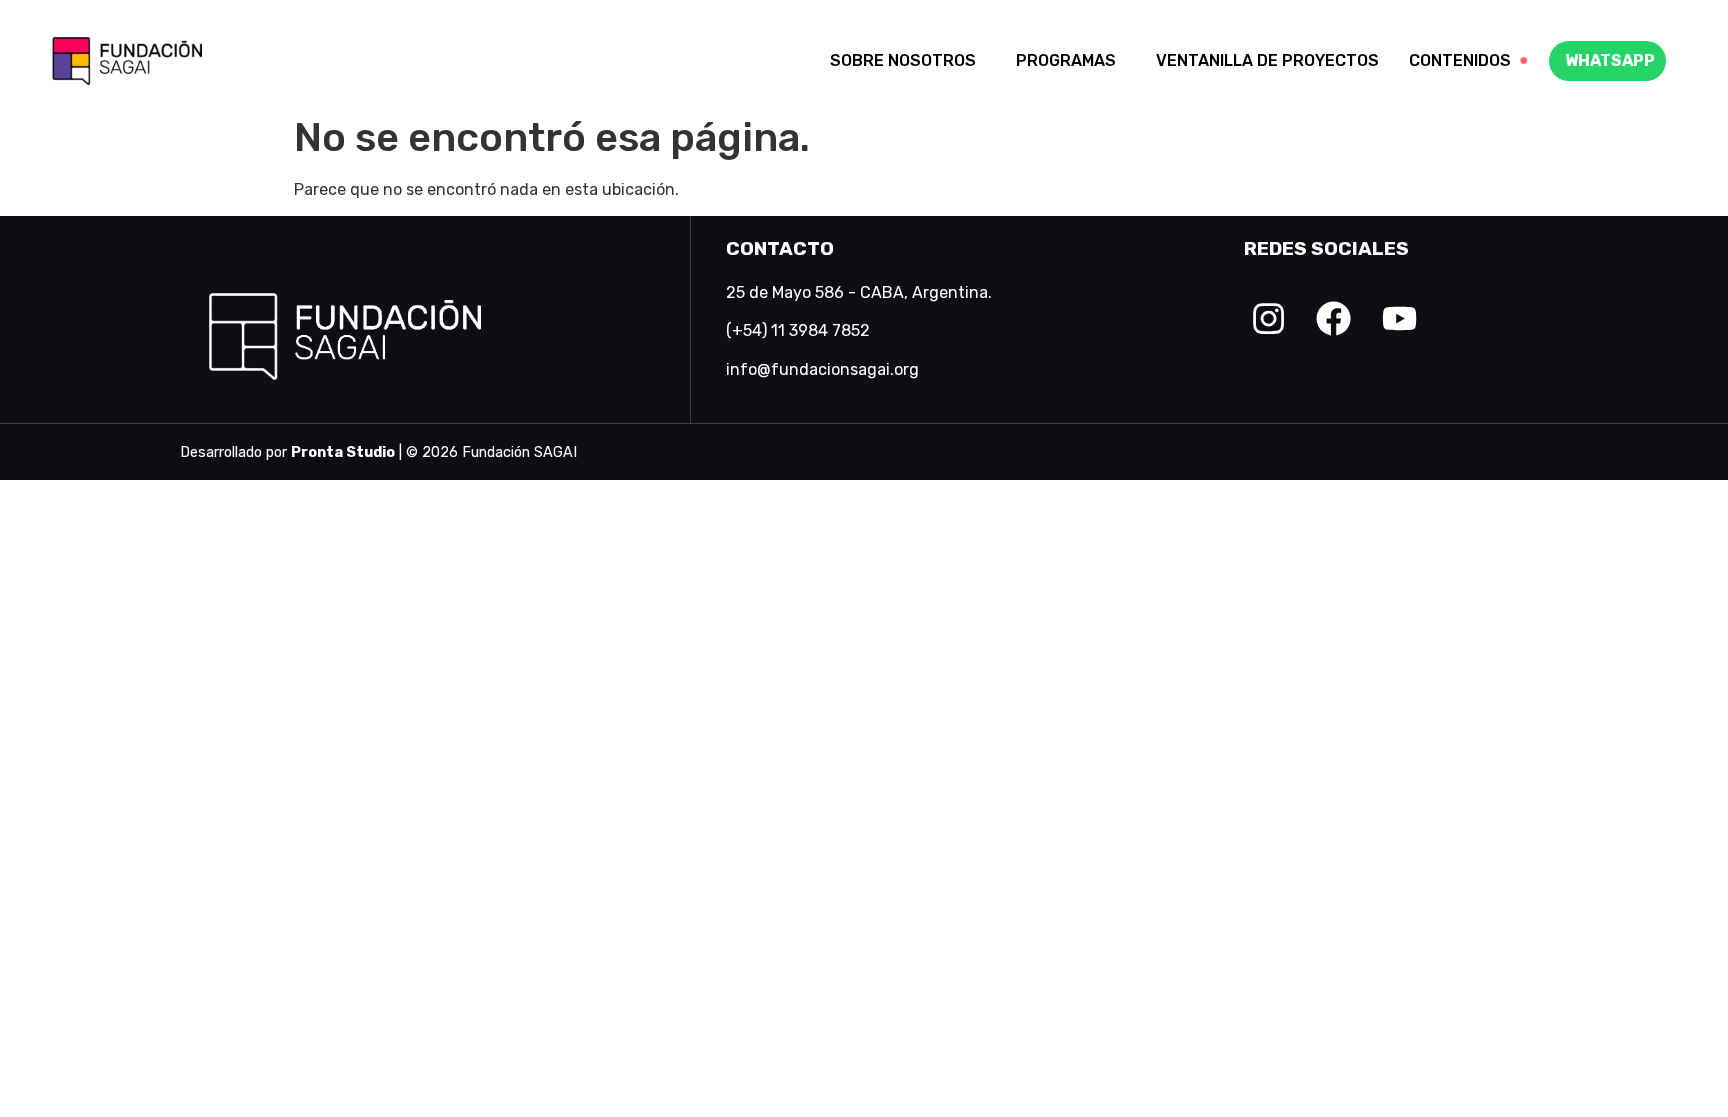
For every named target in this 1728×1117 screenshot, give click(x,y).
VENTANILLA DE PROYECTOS (1267, 60)
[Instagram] (1268, 318)
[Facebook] (1333, 318)
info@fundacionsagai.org (822, 369)
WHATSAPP (1610, 60)
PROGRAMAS (1066, 60)
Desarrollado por (287, 452)
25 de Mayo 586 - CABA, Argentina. (859, 292)
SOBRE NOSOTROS (903, 60)
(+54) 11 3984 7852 (798, 330)
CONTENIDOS (1469, 60)
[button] (908, 61)
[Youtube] (1399, 318)
